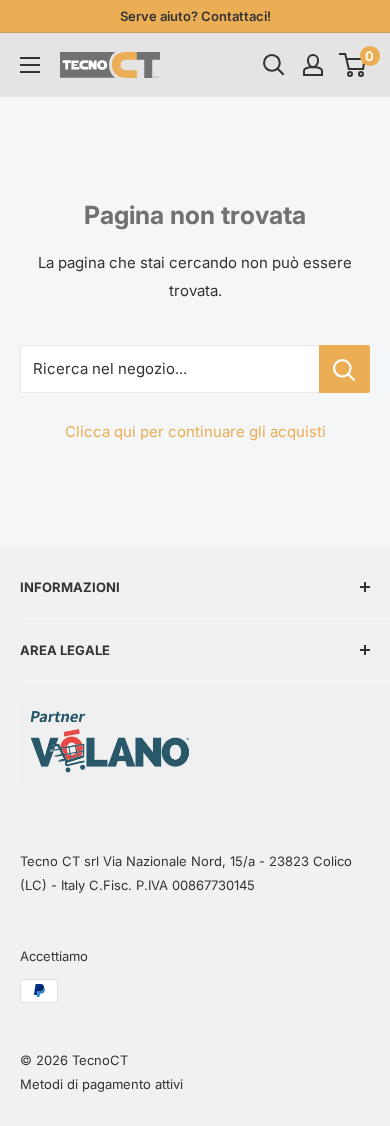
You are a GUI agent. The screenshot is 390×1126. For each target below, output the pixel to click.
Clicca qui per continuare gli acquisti (195, 431)
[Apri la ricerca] (274, 65)
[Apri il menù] (30, 65)
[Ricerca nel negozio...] (344, 369)
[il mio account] (313, 65)
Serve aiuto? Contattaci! (195, 16)
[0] (353, 65)
